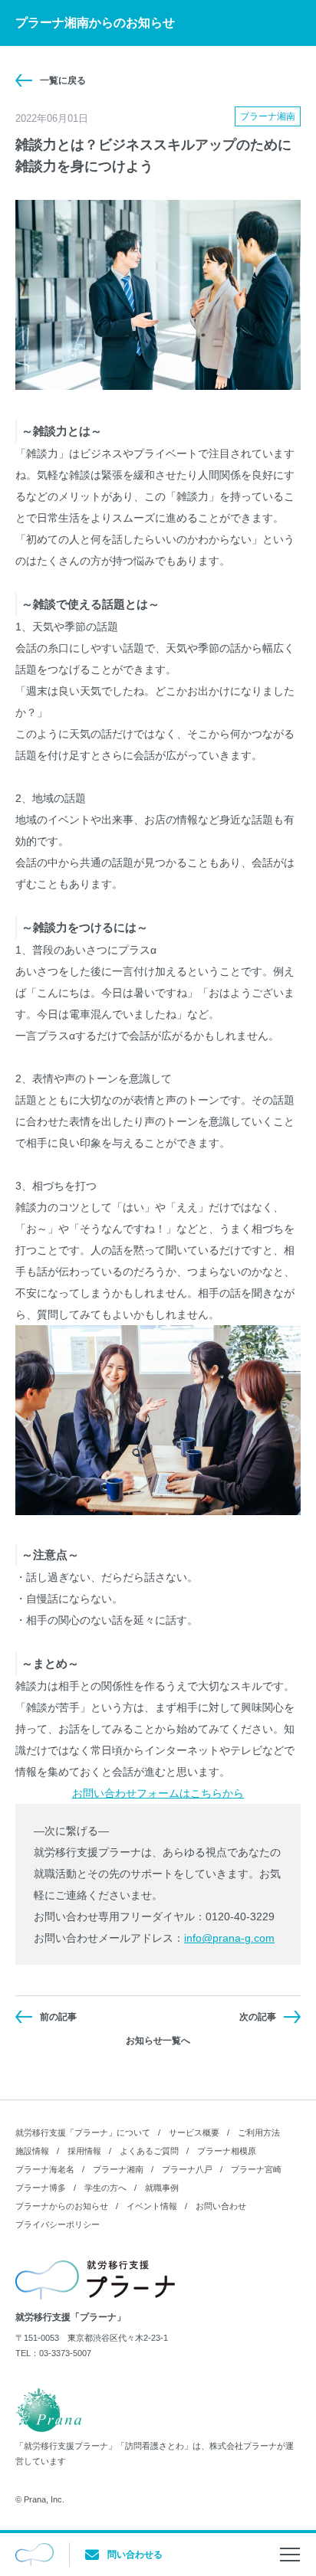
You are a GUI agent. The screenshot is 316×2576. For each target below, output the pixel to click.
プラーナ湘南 (118, 2169)
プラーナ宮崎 (256, 2169)
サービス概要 (194, 2132)
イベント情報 (152, 2206)
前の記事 (58, 2017)
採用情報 (84, 2151)
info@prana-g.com (229, 1938)
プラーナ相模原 (227, 2151)
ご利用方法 (259, 2132)
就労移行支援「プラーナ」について (83, 2132)
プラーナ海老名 (45, 2169)
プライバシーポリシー (58, 2224)
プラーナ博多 (41, 2188)
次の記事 (258, 2017)
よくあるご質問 (149, 2151)
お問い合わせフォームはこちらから (158, 1793)
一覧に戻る (63, 80)
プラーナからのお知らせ (62, 2206)
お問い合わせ (221, 2206)
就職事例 (162, 2188)
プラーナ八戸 (187, 2169)
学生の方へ (105, 2188)
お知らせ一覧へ (158, 2041)
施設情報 (32, 2151)
